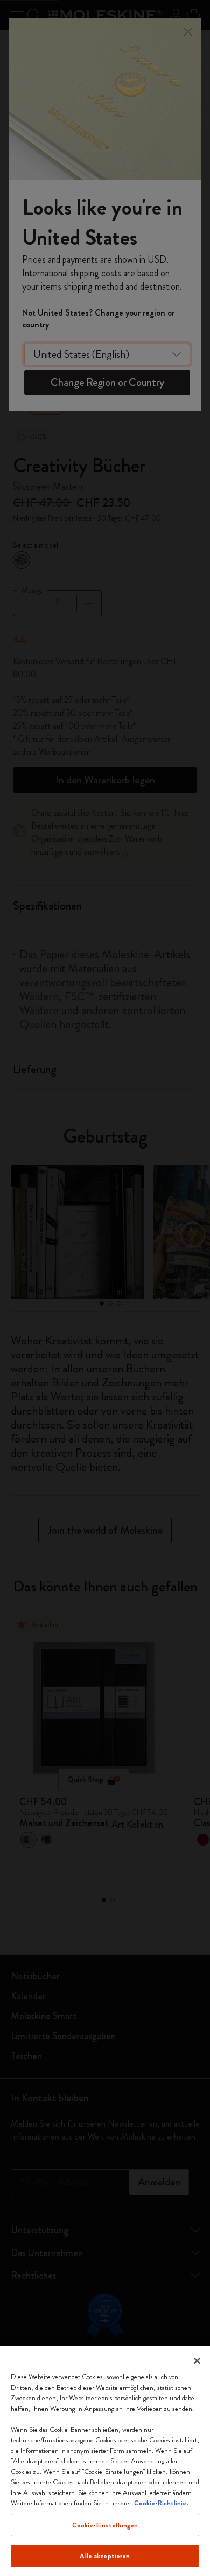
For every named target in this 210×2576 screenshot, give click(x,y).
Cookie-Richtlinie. (161, 2503)
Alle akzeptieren (105, 2556)
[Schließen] (197, 2361)
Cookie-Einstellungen (105, 2525)
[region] (105, 2461)
